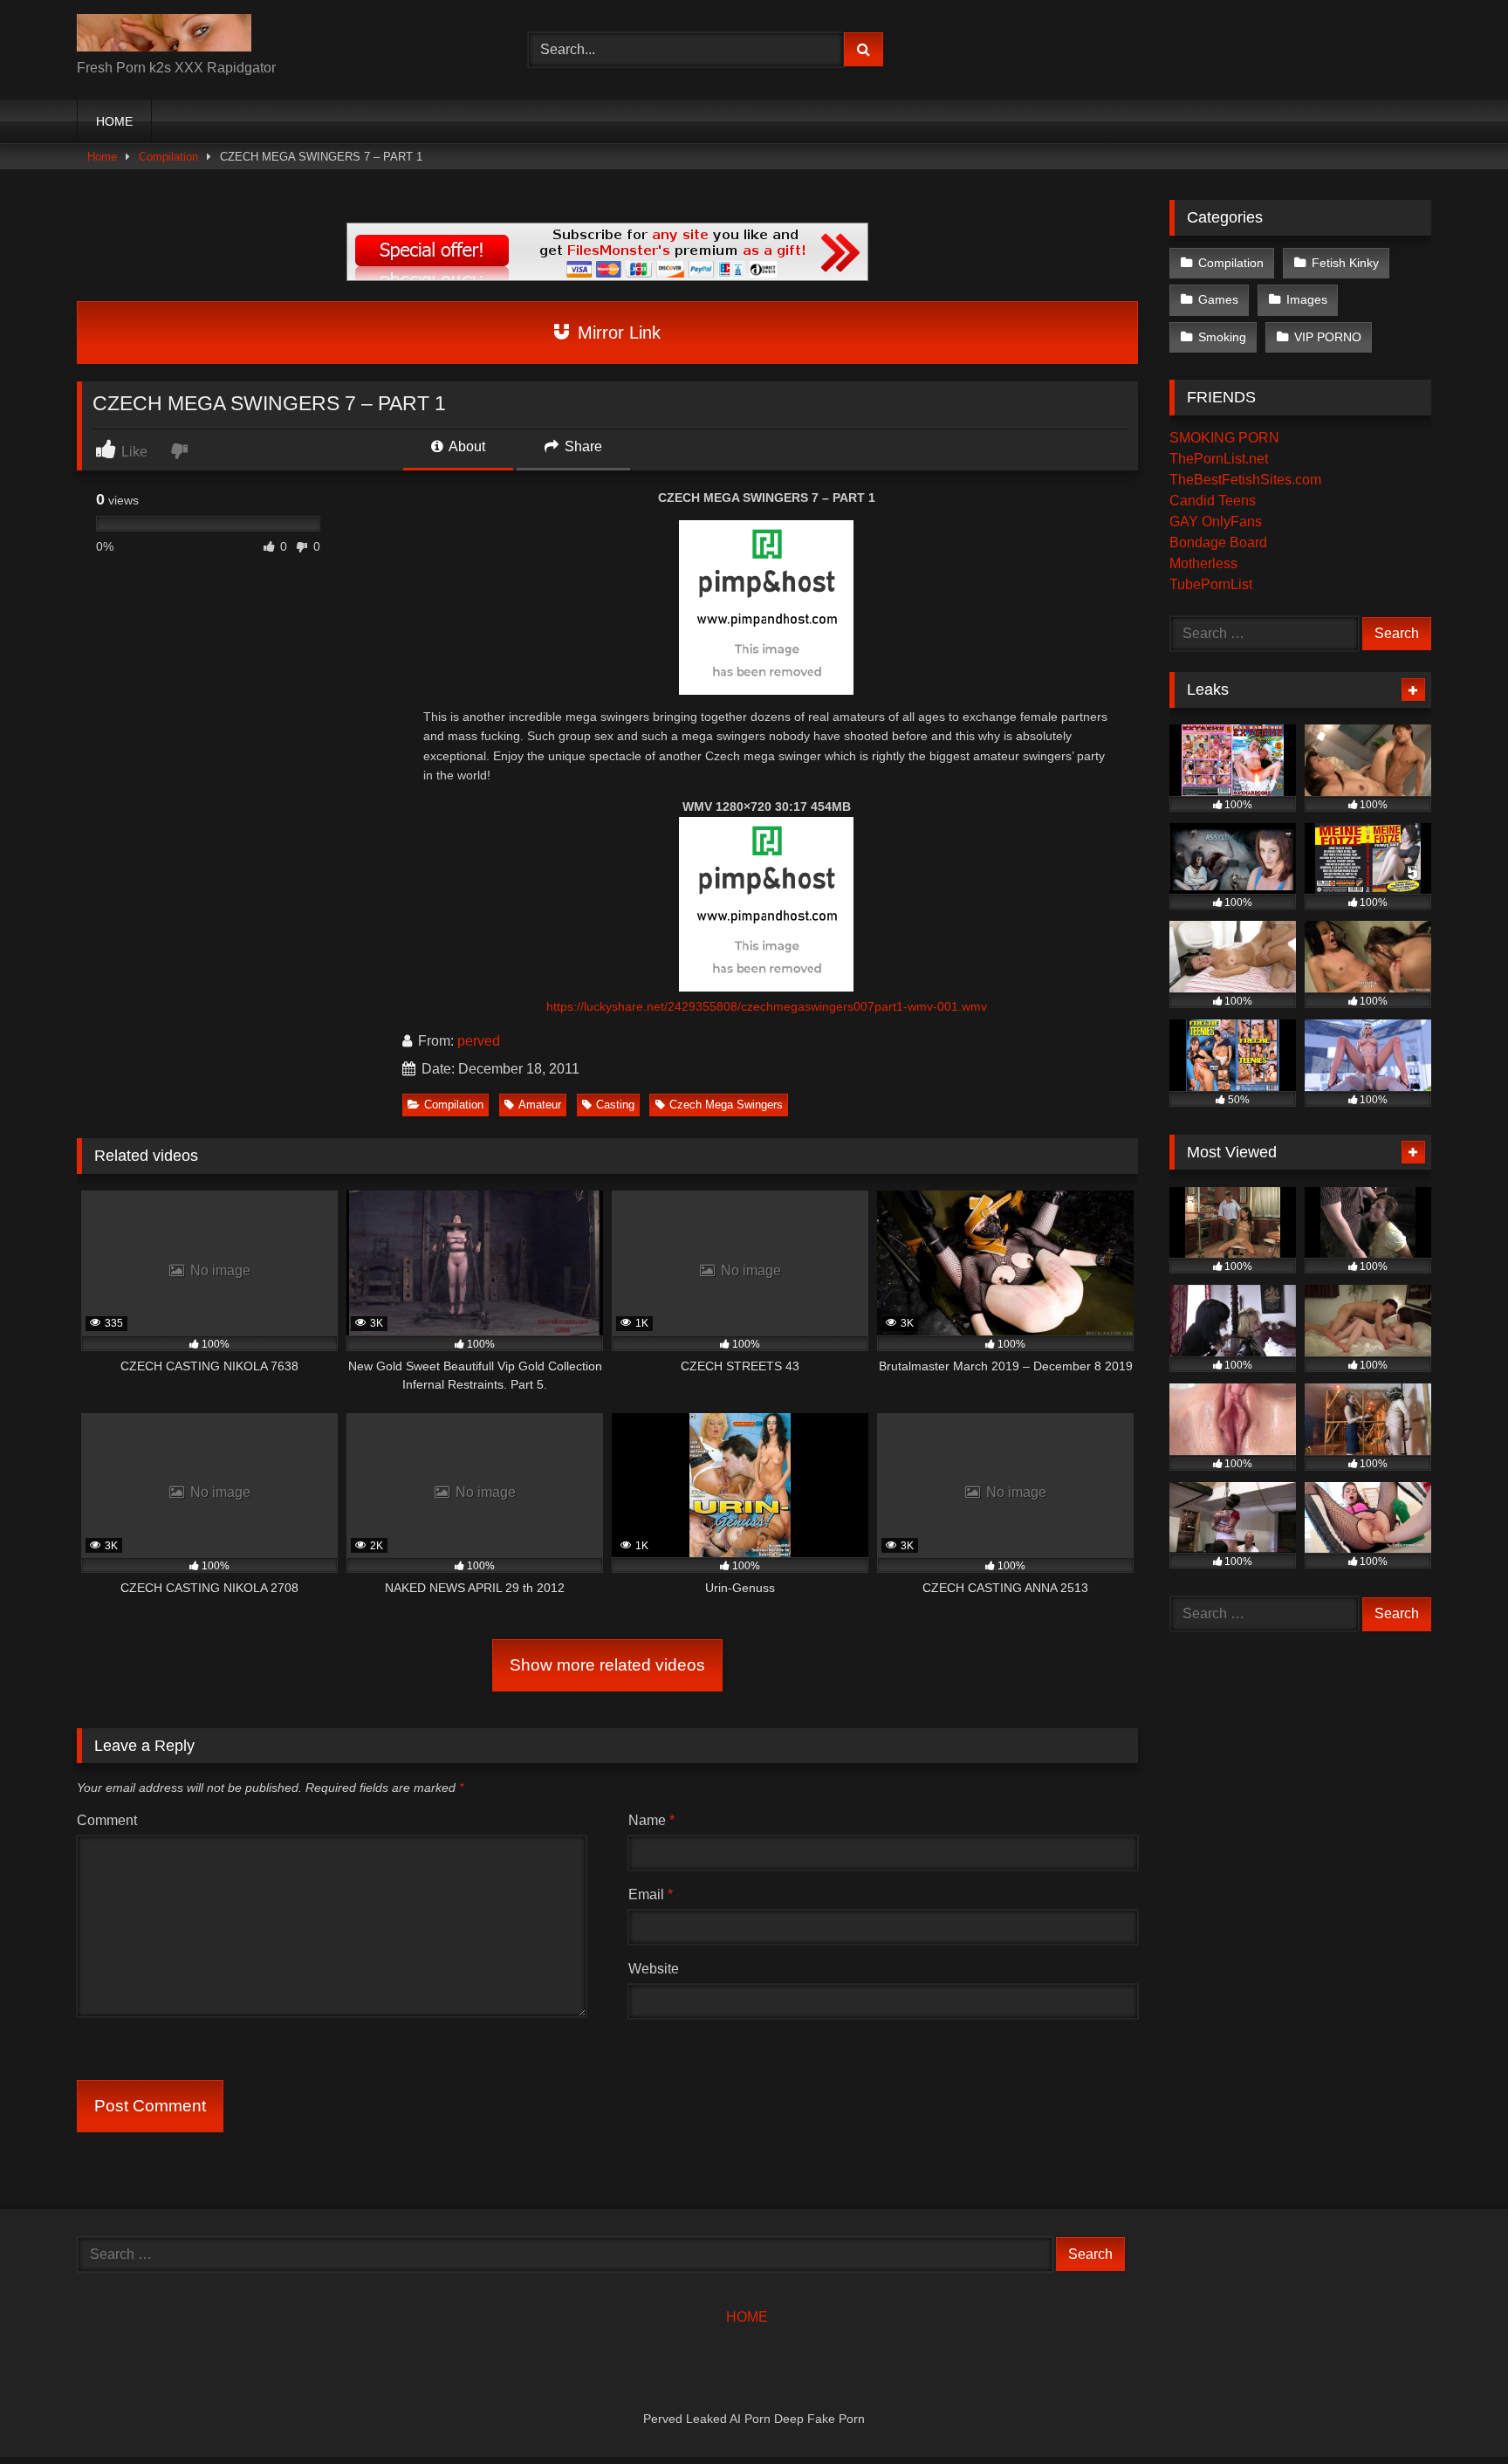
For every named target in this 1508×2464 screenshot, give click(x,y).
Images (1307, 299)
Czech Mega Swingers (726, 1105)
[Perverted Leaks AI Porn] (164, 36)
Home (102, 157)
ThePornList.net (1219, 459)
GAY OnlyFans (1216, 522)
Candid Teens (1213, 501)
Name (651, 1820)
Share (582, 446)
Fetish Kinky (1345, 263)
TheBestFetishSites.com (1245, 480)
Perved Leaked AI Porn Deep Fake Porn (754, 2419)
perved (479, 1041)
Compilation (168, 157)
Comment (107, 1820)
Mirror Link (617, 333)
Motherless (1203, 563)
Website (654, 1969)
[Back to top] (1454, 2412)
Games (1218, 299)
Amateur (540, 1105)
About (466, 446)
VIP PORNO (1328, 337)
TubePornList (1211, 584)
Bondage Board (1218, 542)
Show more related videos (607, 1665)
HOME (114, 121)
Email (651, 1894)
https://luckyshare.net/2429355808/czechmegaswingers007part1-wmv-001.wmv (767, 1006)
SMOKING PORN (1224, 438)
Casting (615, 1105)
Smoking (1222, 337)
